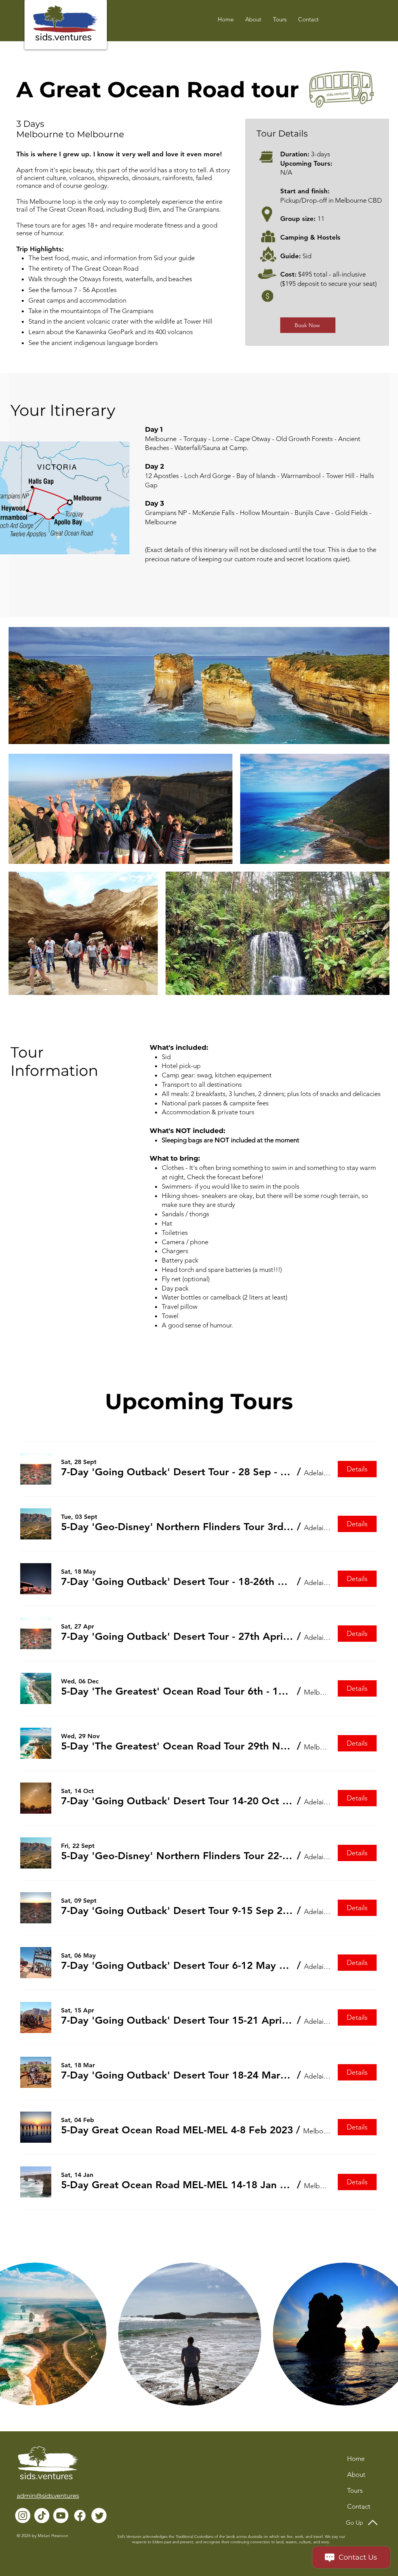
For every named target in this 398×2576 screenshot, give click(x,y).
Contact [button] (359, 2506)
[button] (308, 19)
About (356, 2474)
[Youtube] (61, 2516)
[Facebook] (80, 2516)
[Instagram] (23, 2516)
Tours (355, 2490)
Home (356, 2459)
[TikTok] (42, 2516)
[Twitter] (99, 2516)
